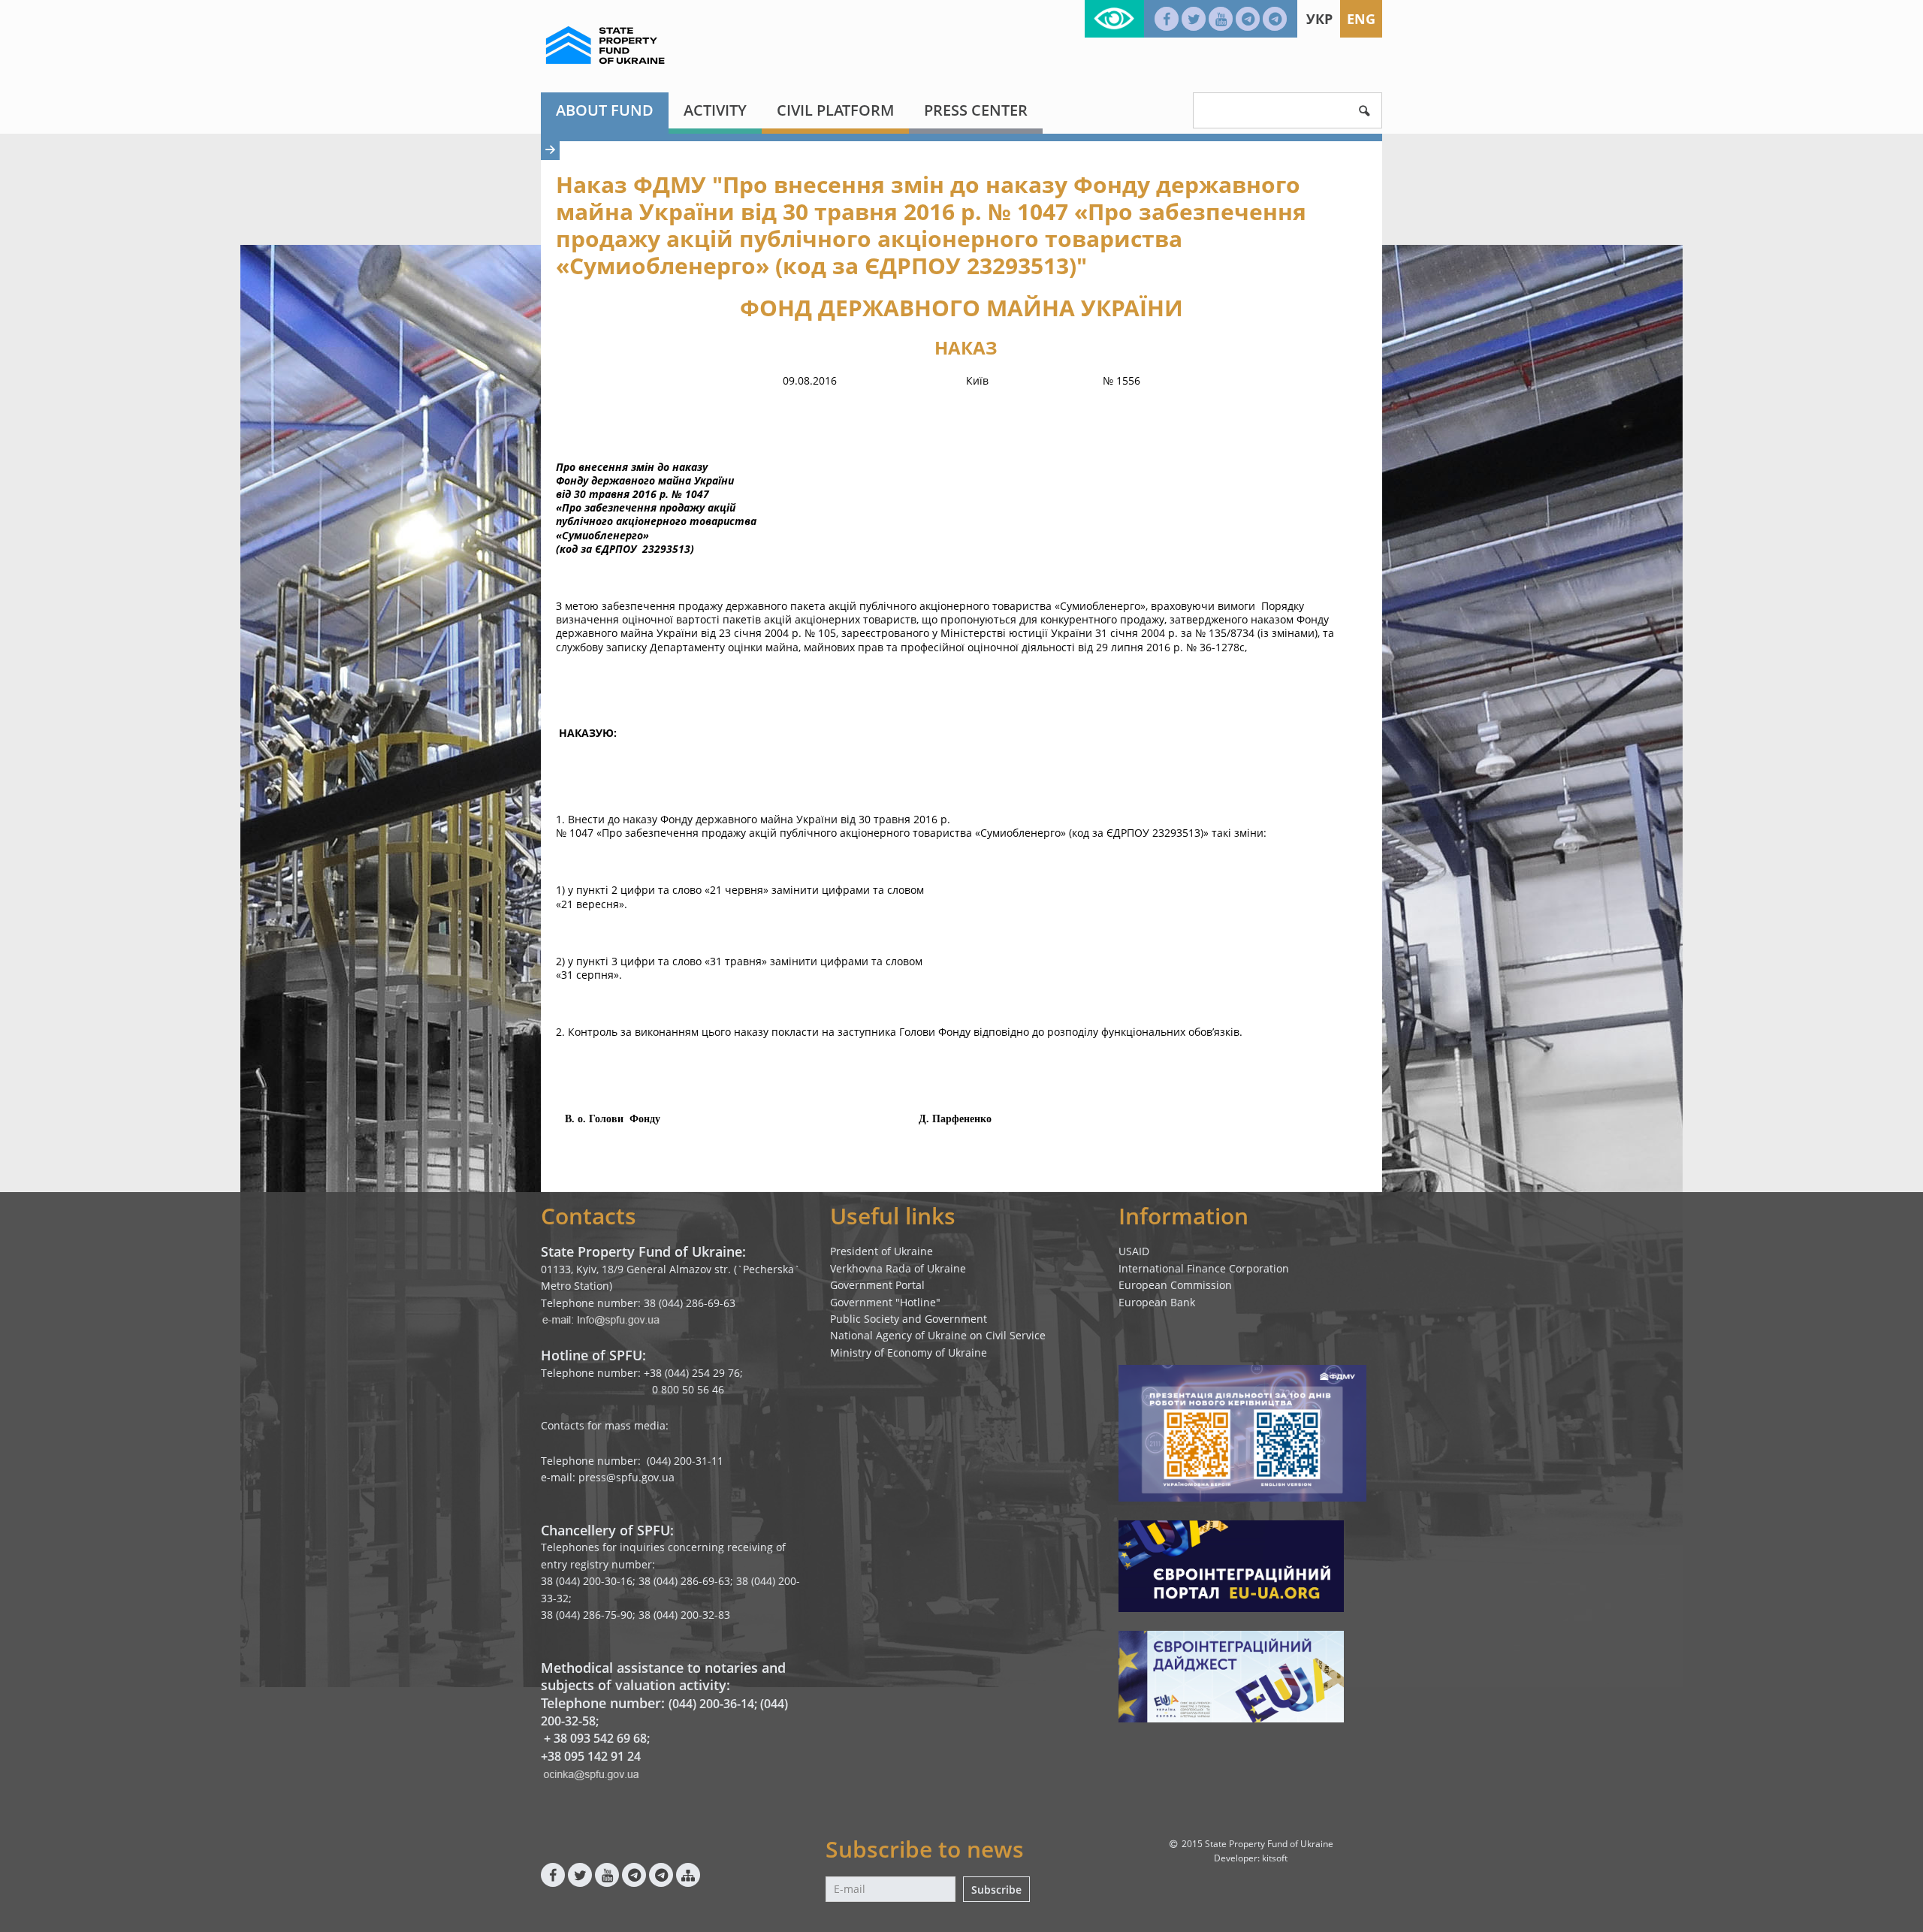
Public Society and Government (909, 1319)
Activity (715, 110)
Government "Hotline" (885, 1302)
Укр (1319, 19)
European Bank (1157, 1302)
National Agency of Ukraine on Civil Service (938, 1335)
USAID (1134, 1251)
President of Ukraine (882, 1251)
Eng (1361, 19)
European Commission (1175, 1285)
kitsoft (1275, 1858)
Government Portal (877, 1285)
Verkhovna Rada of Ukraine (898, 1268)
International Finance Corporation (1204, 1268)
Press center (976, 110)
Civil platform (835, 110)
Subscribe (996, 1890)
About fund (605, 110)
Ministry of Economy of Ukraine (909, 1352)
